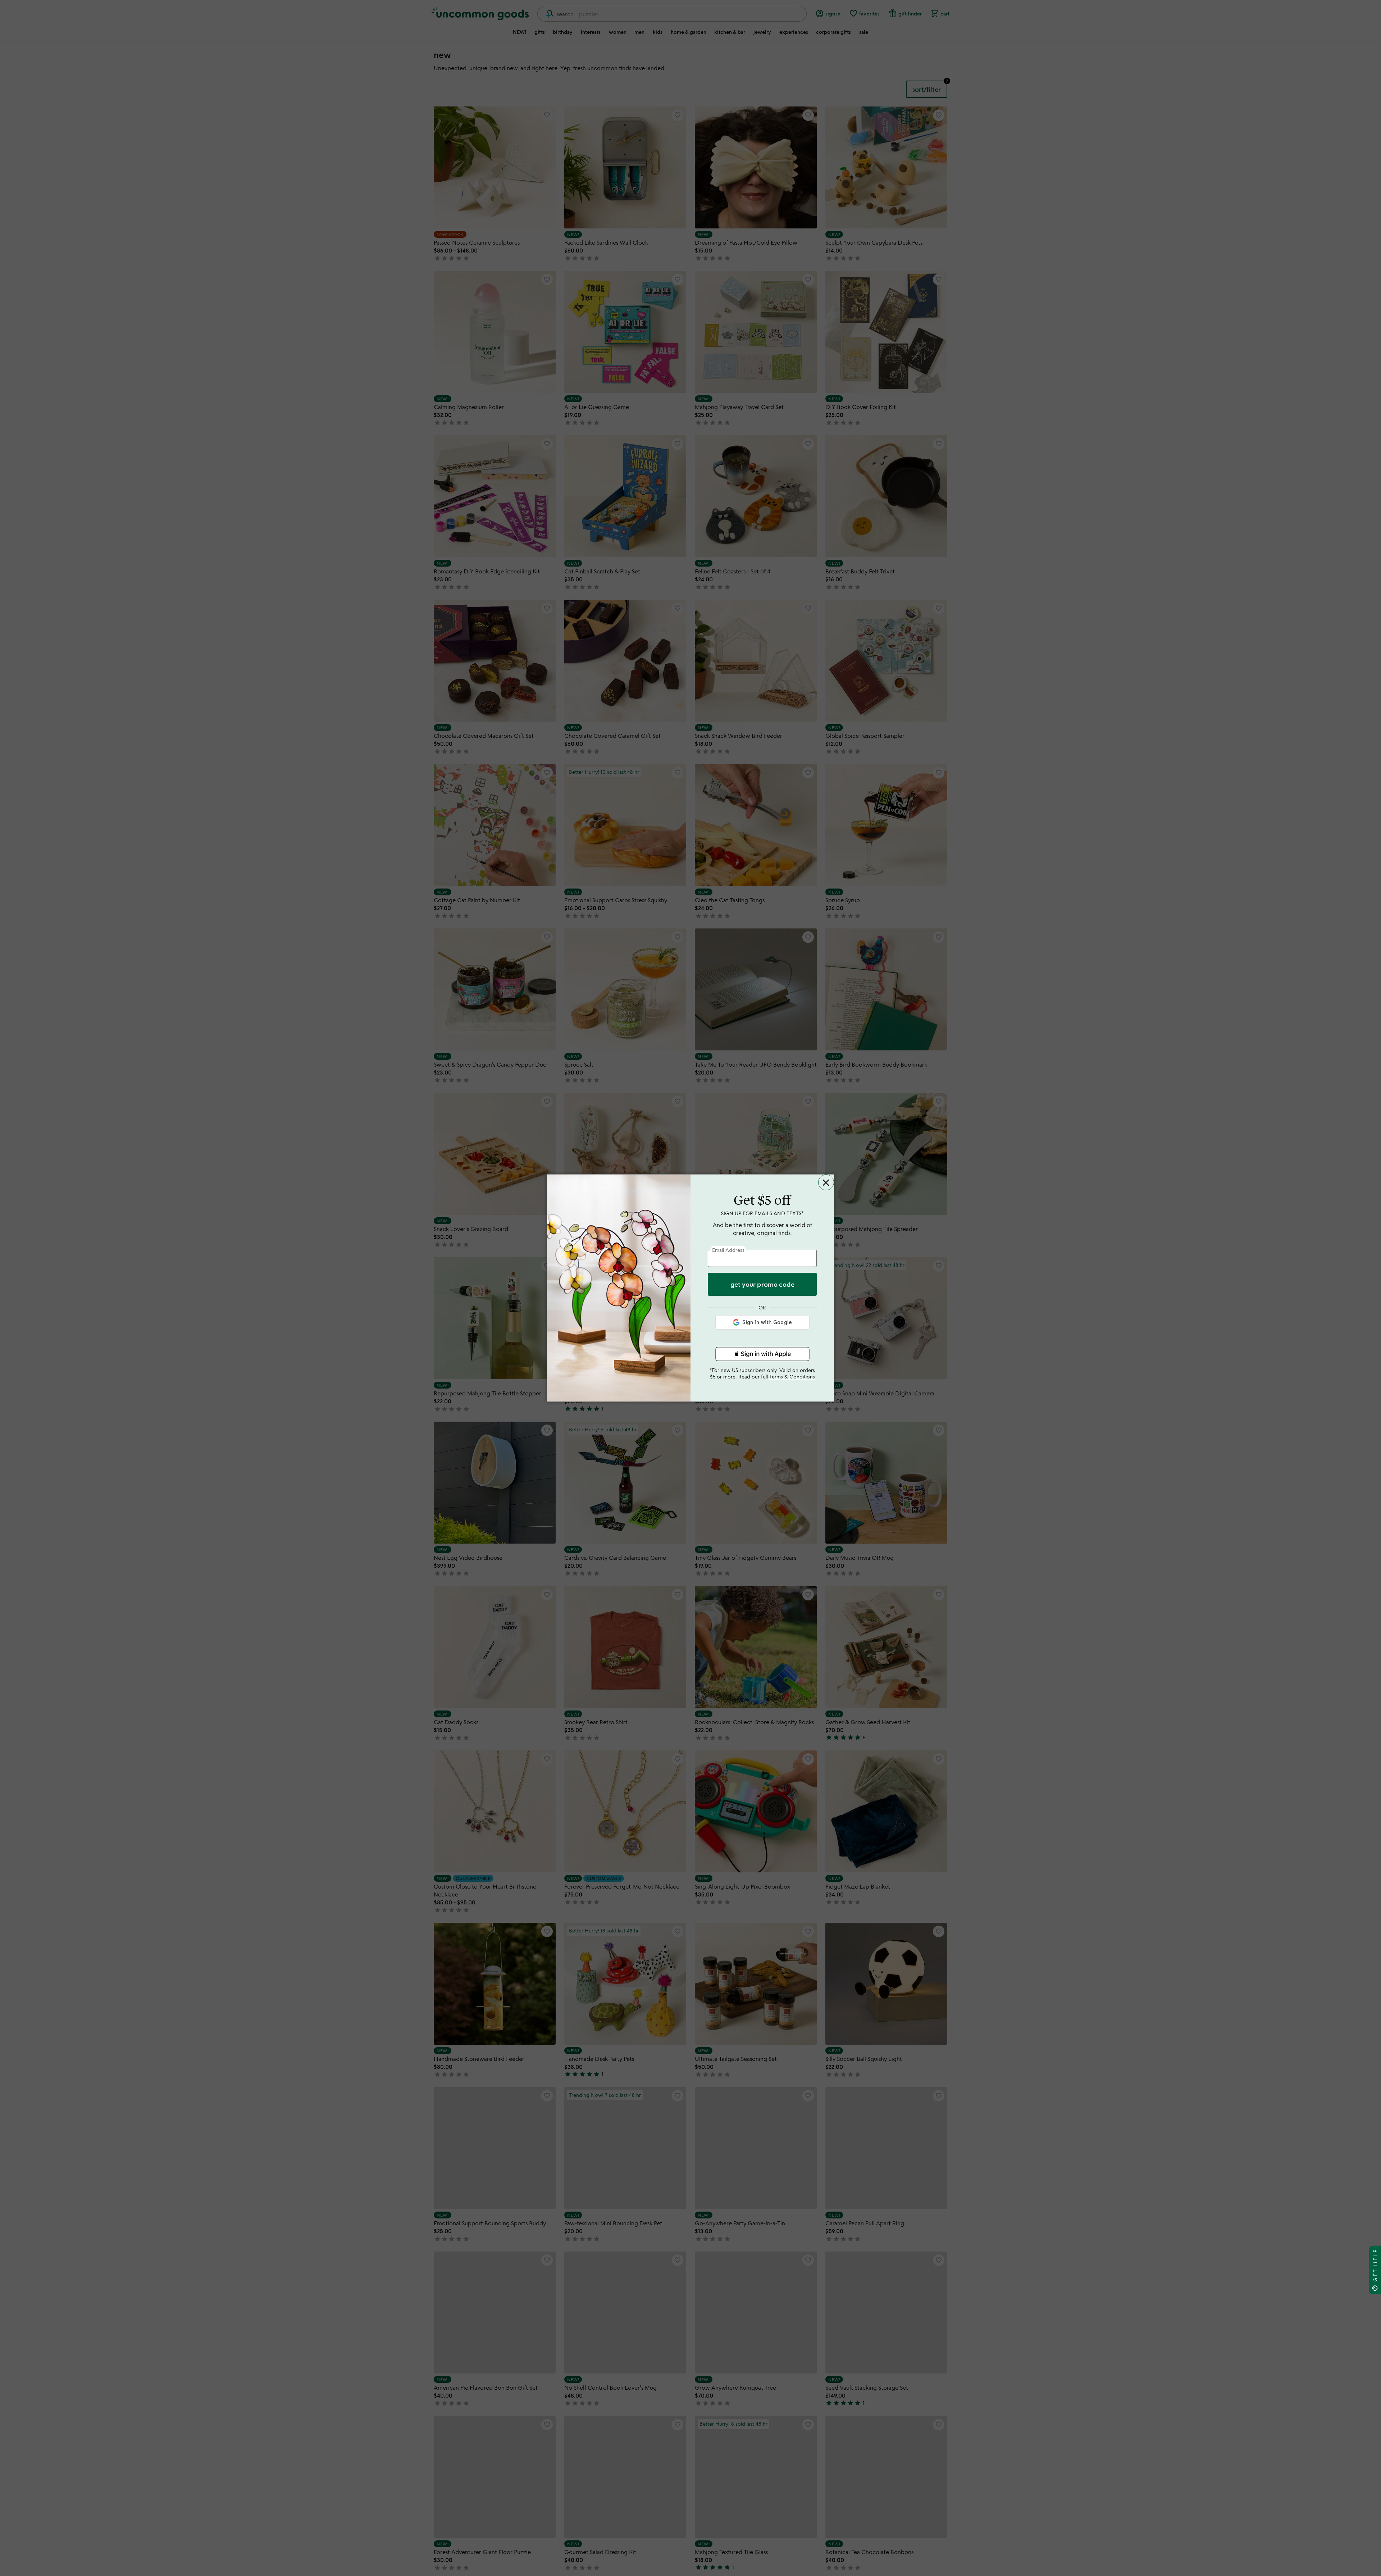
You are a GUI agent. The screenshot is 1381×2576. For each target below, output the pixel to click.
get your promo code (762, 1284)
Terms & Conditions (792, 1376)
